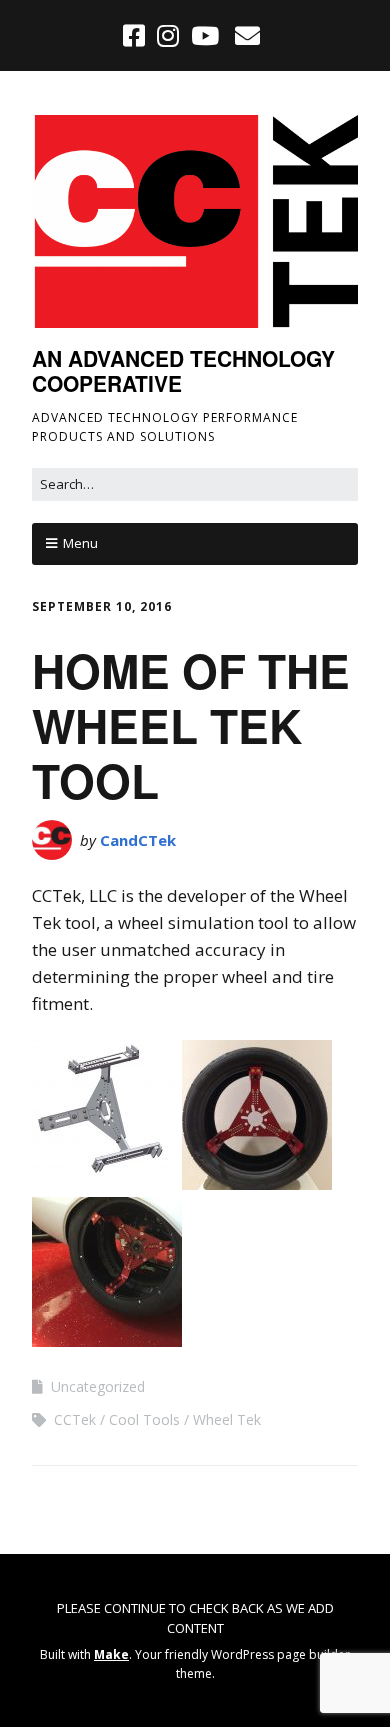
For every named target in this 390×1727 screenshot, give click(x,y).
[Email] (246, 35)
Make (111, 1654)
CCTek (75, 1419)
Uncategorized (98, 1386)
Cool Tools (144, 1419)
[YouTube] (205, 35)
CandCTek (138, 840)
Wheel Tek (227, 1419)
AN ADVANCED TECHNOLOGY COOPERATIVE (183, 370)
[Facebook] (136, 35)
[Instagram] (168, 35)
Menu (80, 543)
